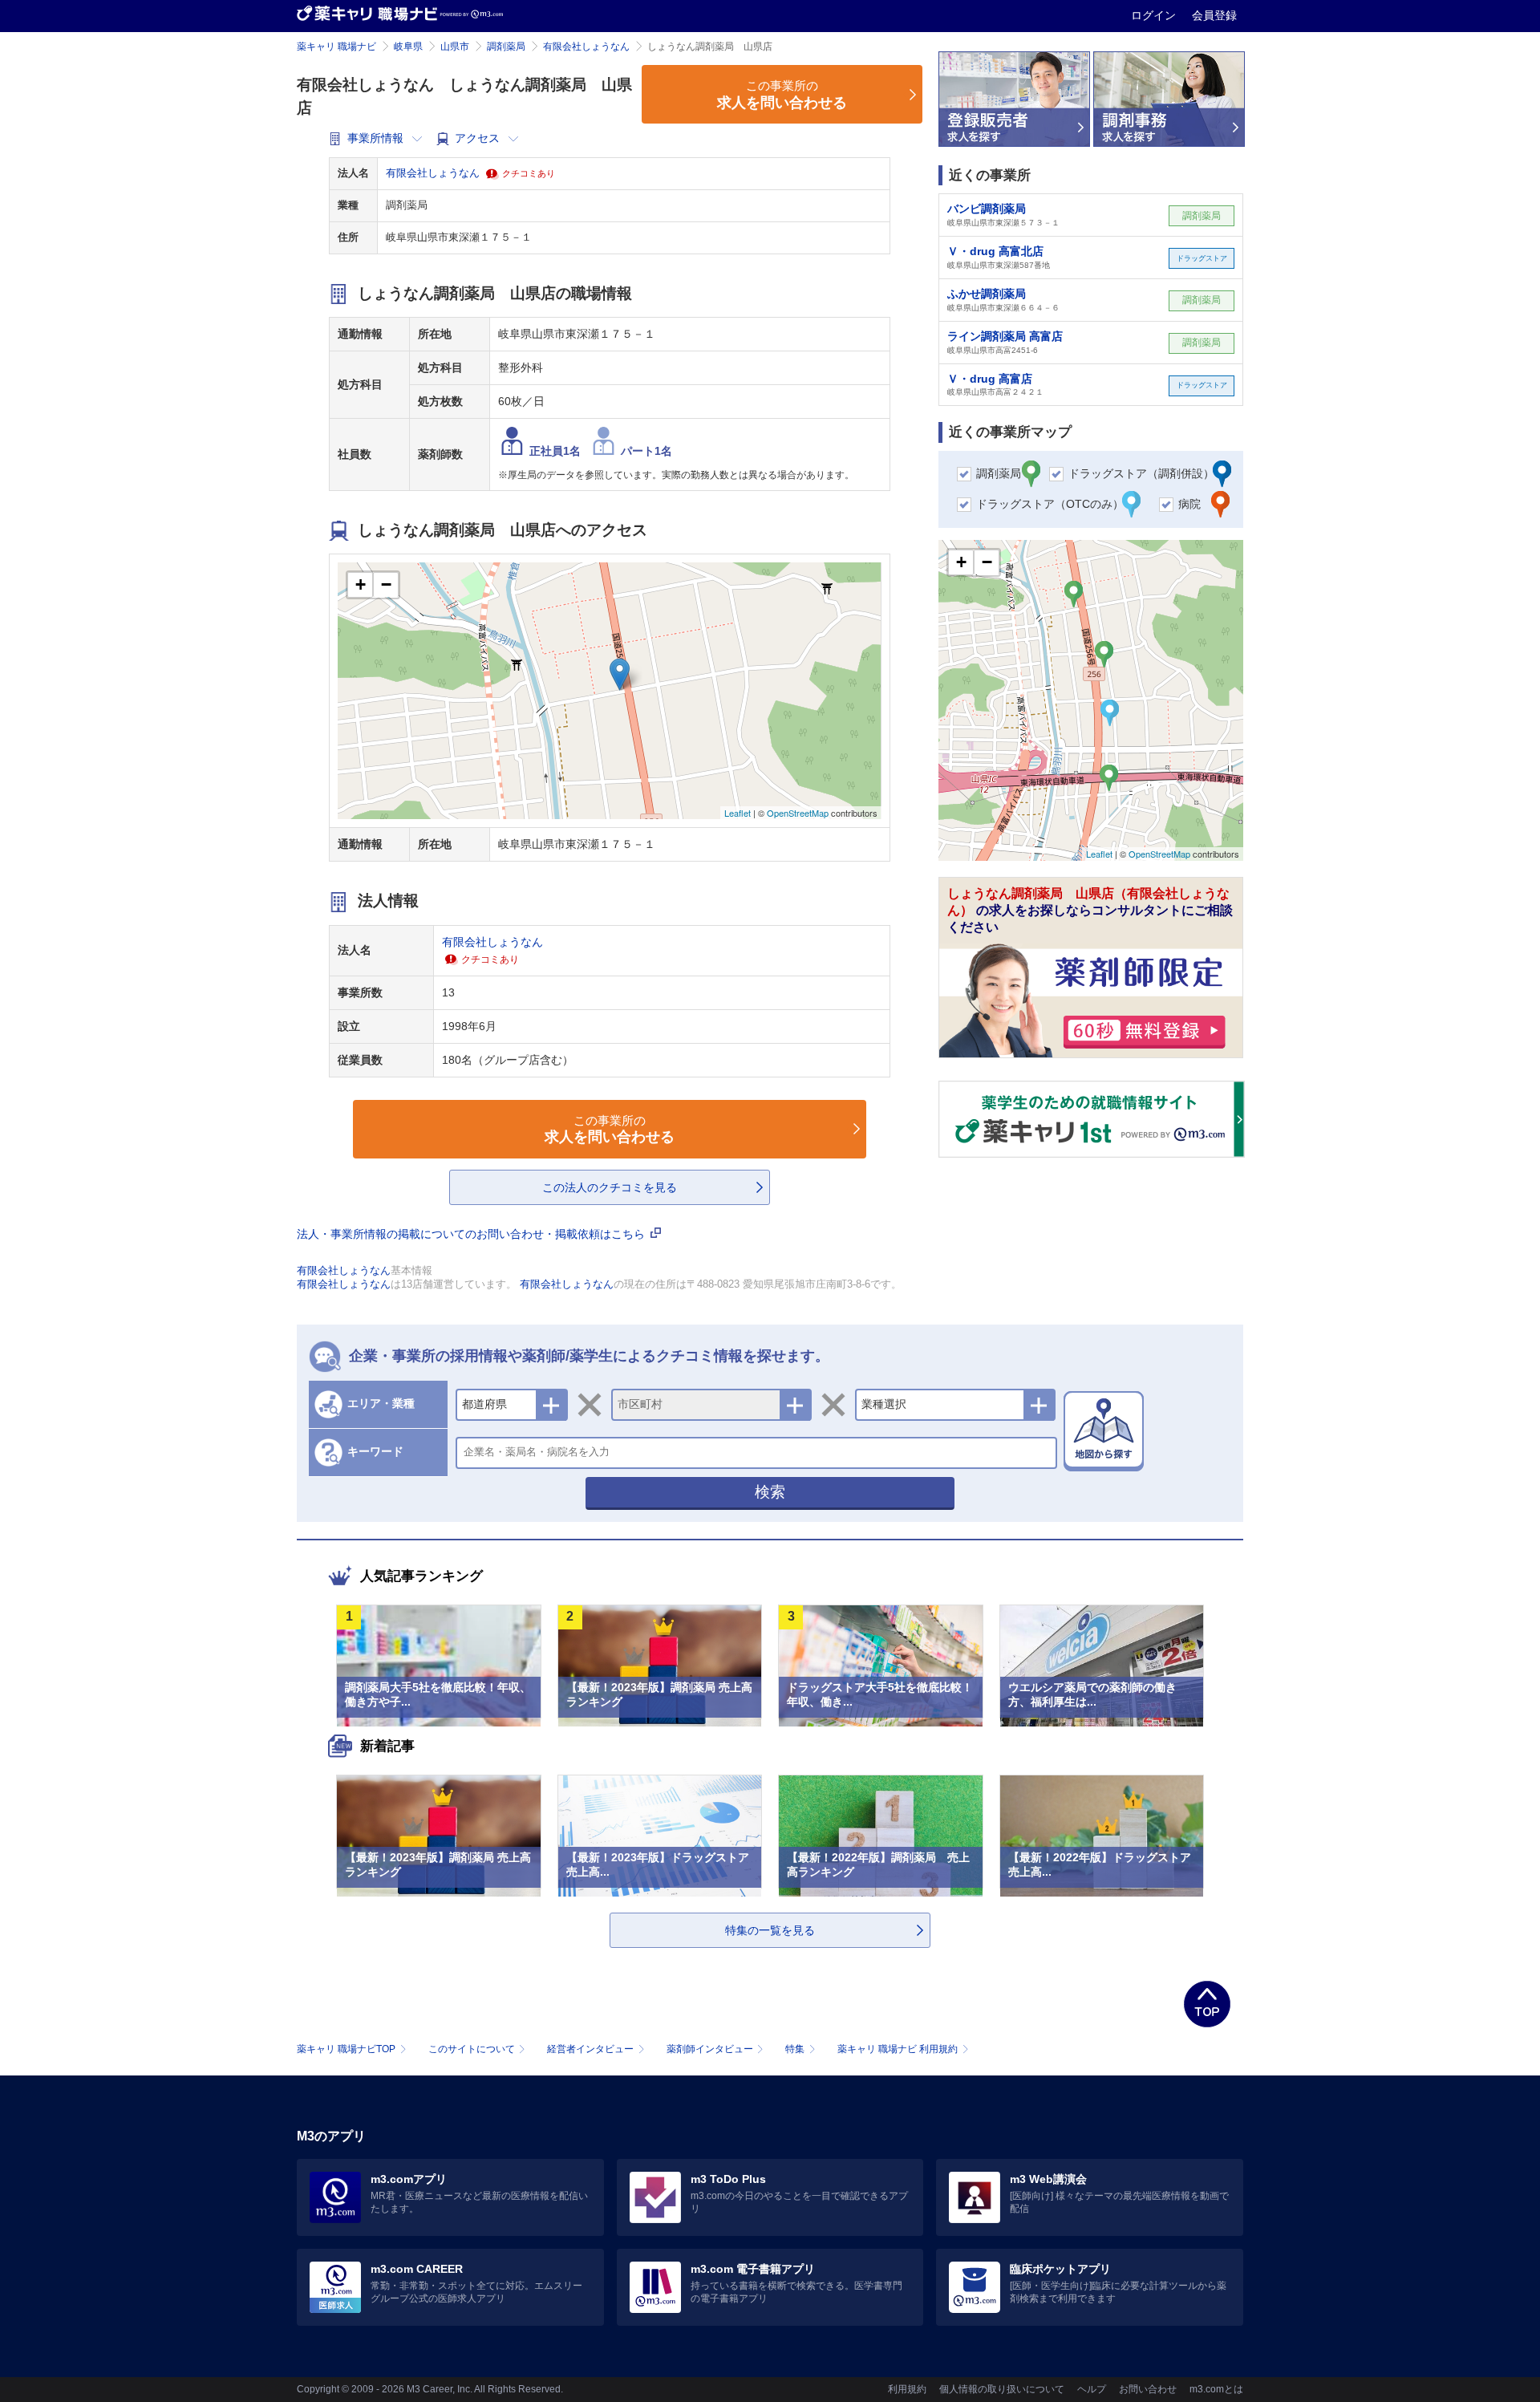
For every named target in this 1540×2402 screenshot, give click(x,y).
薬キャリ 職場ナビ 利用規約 (898, 2049)
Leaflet (738, 813)
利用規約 (907, 2389)
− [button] (386, 584)
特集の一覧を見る (770, 1930)
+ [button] (361, 584)
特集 (795, 2049)
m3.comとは (1216, 2389)
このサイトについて (472, 2049)
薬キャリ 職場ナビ (336, 47)
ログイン (1155, 15)
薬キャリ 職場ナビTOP (346, 2049)
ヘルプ (1092, 2389)
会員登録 (1214, 15)
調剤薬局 (506, 47)
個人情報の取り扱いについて (1002, 2389)
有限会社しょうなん (586, 47)
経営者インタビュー (590, 2049)
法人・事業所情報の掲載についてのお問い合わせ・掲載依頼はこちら (472, 1234)
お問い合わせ (1148, 2389)
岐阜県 (408, 47)
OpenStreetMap (798, 813)
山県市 (455, 47)
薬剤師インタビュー (710, 2049)
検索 (770, 1492)
